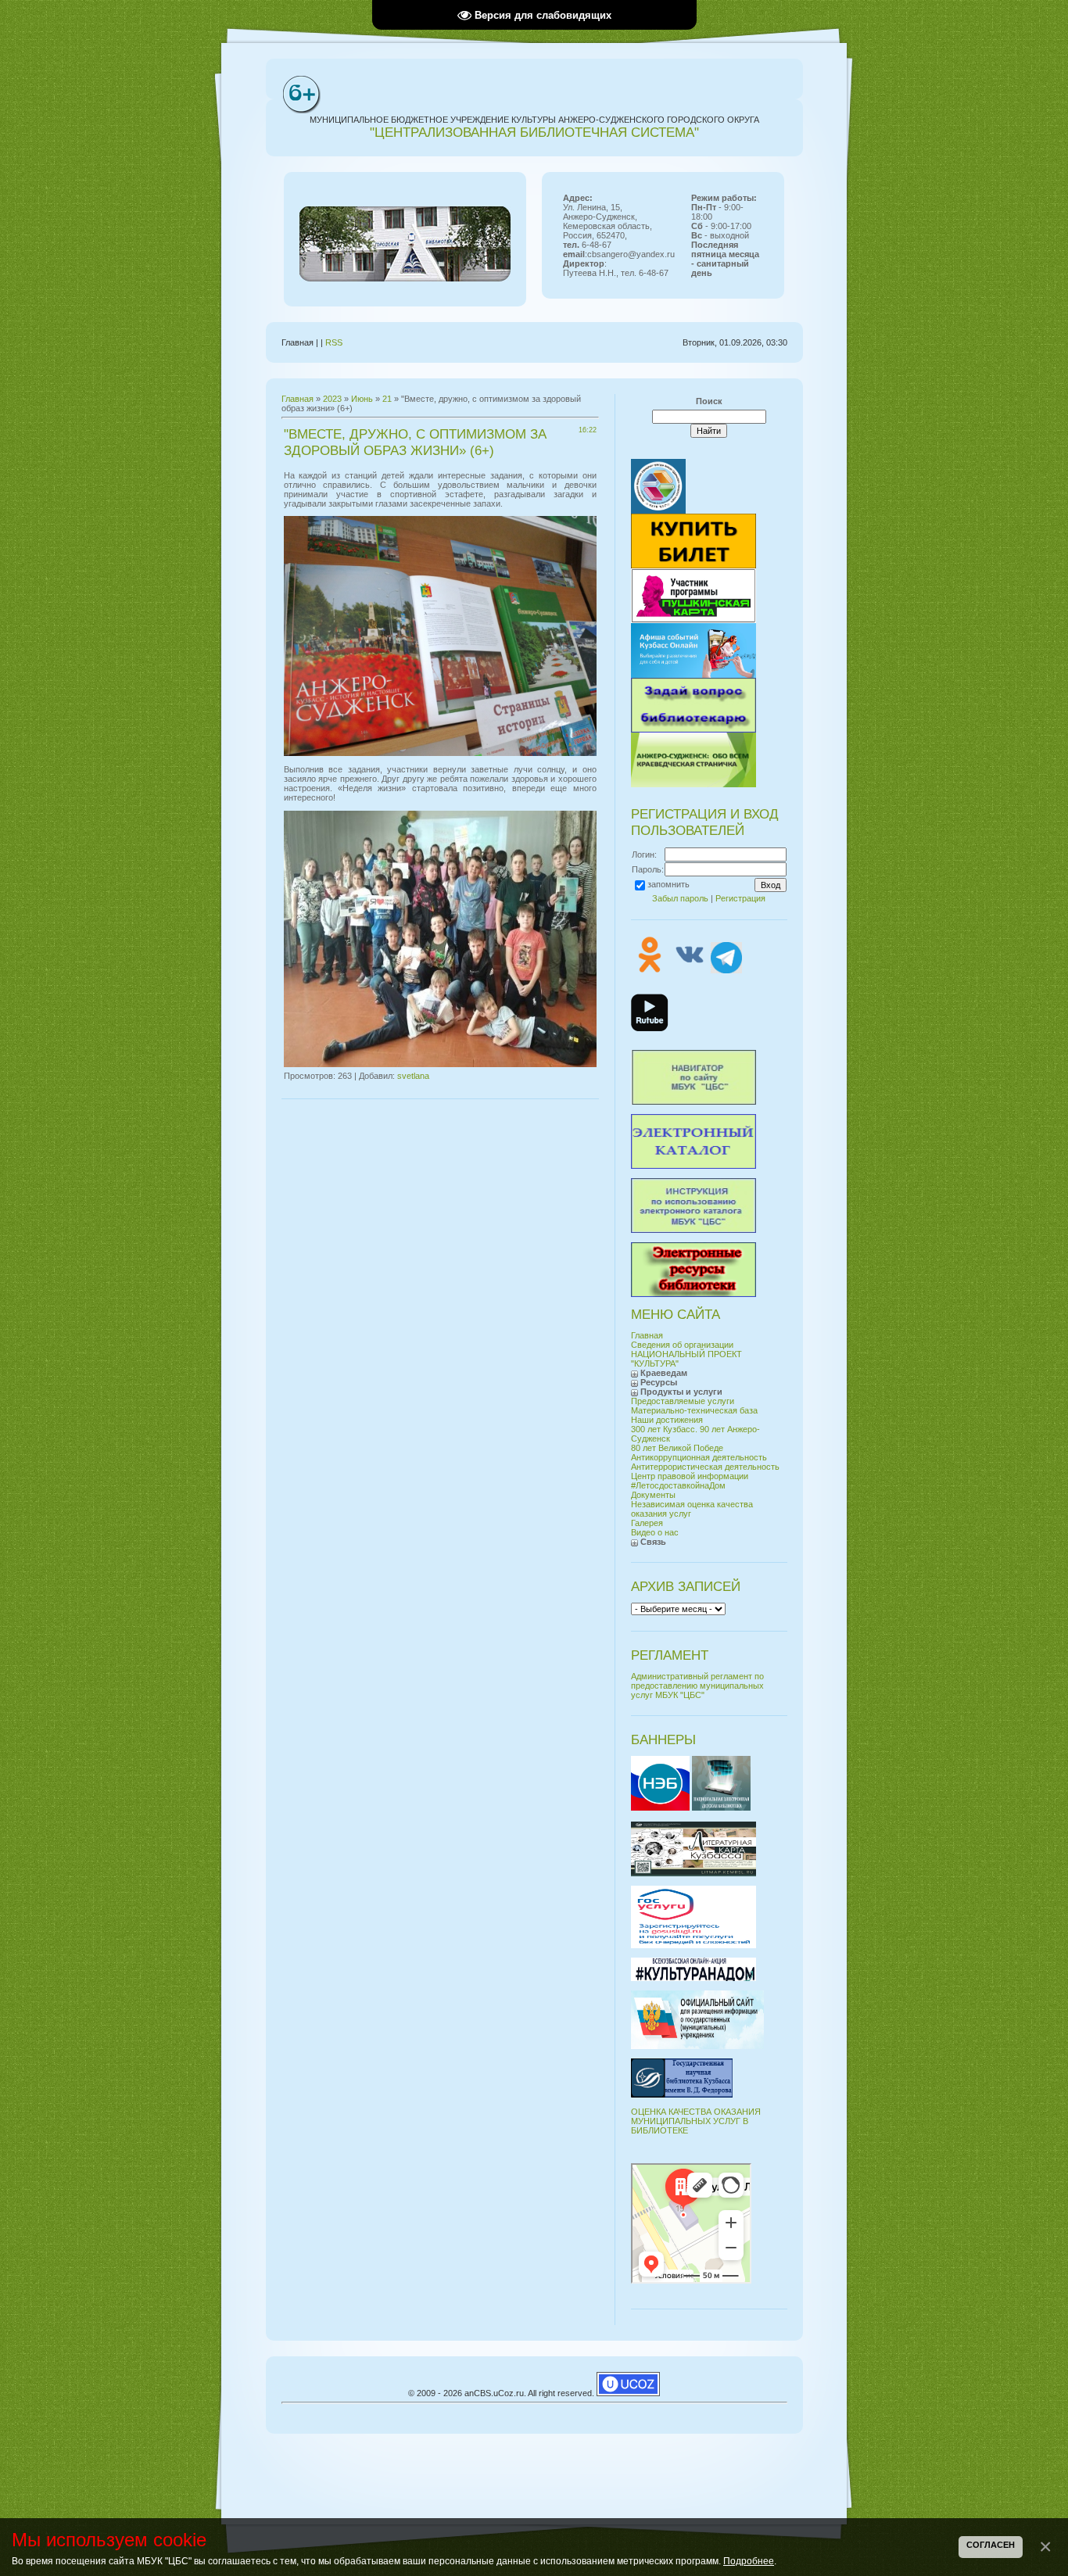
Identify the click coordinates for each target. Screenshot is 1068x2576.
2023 (332, 399)
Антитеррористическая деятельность (705, 1467)
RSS (334, 342)
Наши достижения (667, 1420)
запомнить (668, 884)
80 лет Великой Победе (677, 1448)
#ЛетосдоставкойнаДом (678, 1485)
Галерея (647, 1523)
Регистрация (740, 898)
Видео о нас (655, 1532)
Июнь (362, 399)
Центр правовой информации (690, 1476)
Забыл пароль (680, 898)
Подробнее (749, 2561)
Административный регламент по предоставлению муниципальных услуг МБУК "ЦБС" (697, 1686)
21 (387, 399)
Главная (297, 399)
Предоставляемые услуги (683, 1401)
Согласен (991, 2545)
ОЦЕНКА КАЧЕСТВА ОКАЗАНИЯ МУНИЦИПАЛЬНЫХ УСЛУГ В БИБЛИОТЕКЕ (696, 2121)
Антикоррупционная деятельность (699, 1457)
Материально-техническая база (694, 1410)
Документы (653, 1495)
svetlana (413, 1076)
